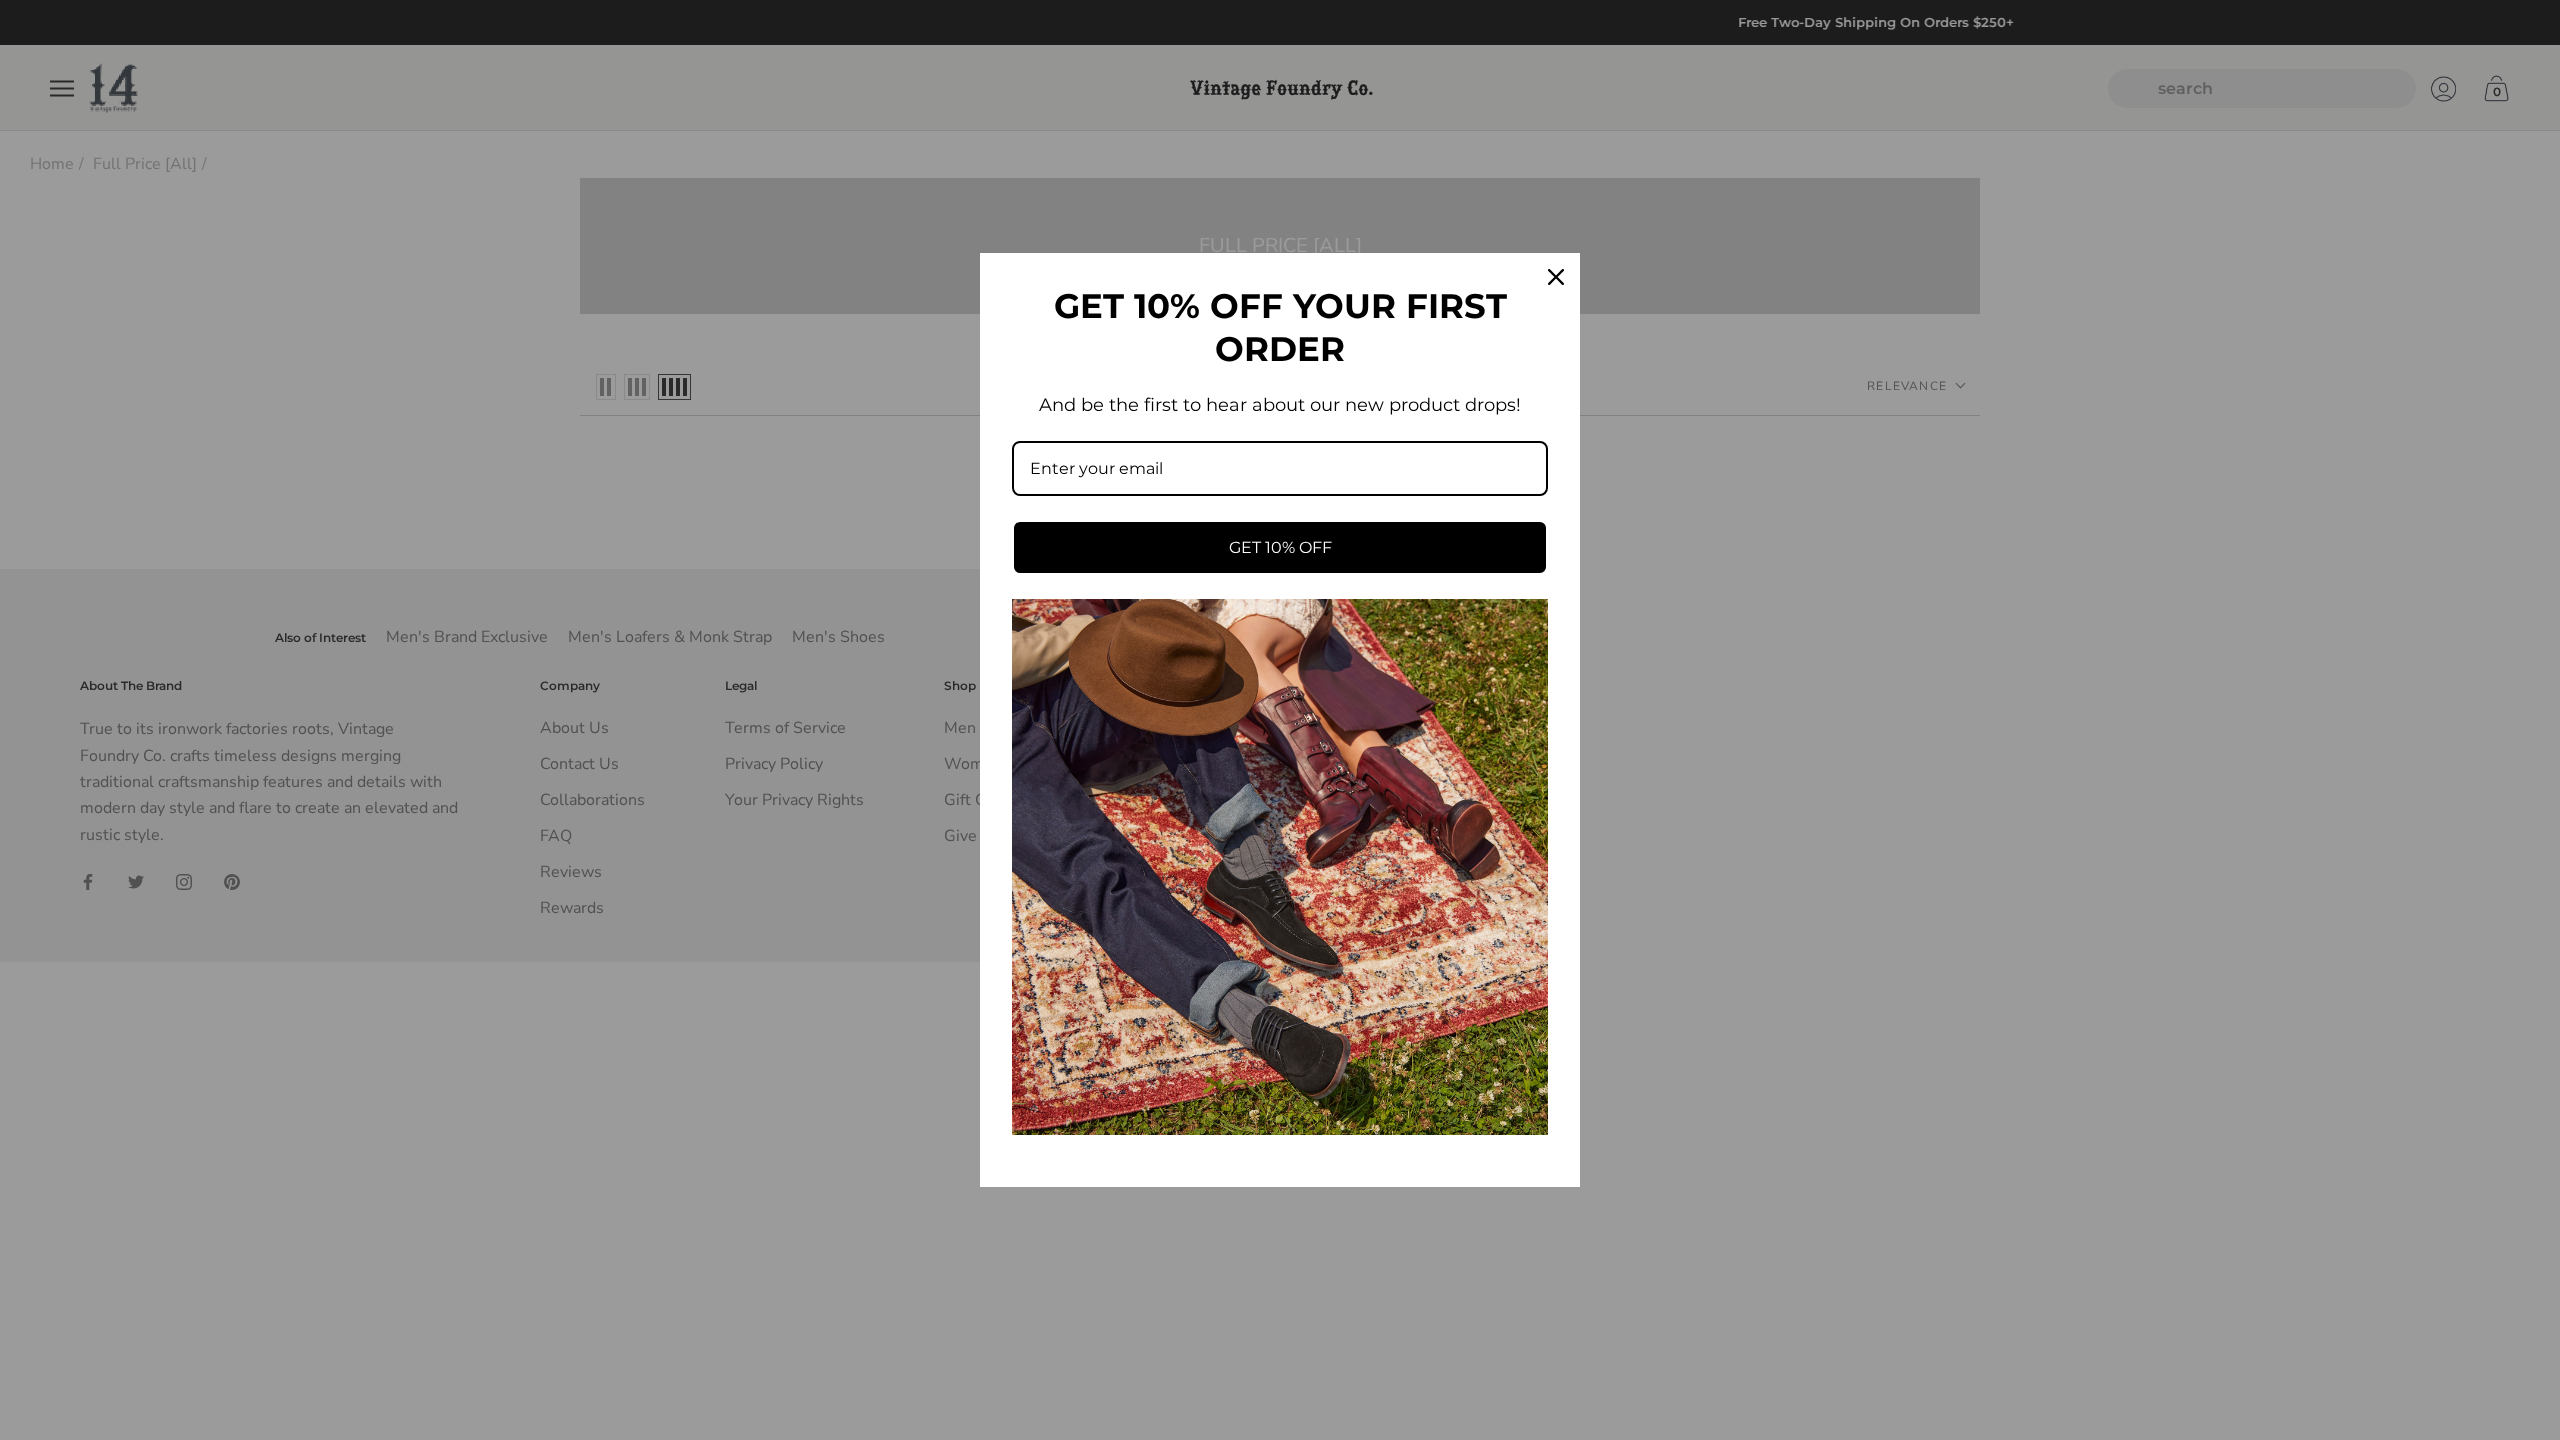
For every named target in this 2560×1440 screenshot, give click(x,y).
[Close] (1556, 277)
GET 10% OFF (1280, 547)
